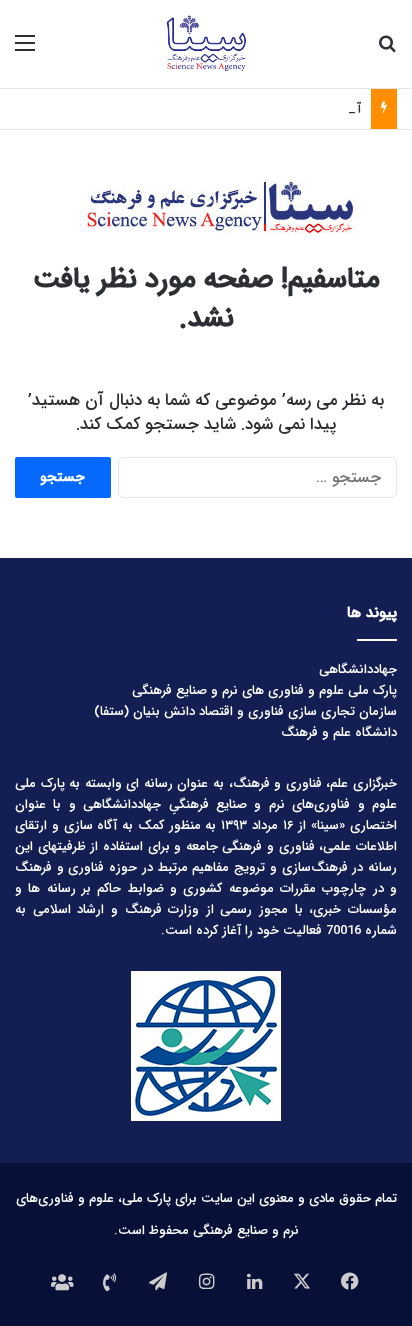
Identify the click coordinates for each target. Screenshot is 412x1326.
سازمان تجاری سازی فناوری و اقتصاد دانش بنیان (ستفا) (245, 711)
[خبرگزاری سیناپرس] (205, 44)
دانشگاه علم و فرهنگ (339, 732)
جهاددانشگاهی (358, 669)
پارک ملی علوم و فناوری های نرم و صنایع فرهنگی (264, 690)
